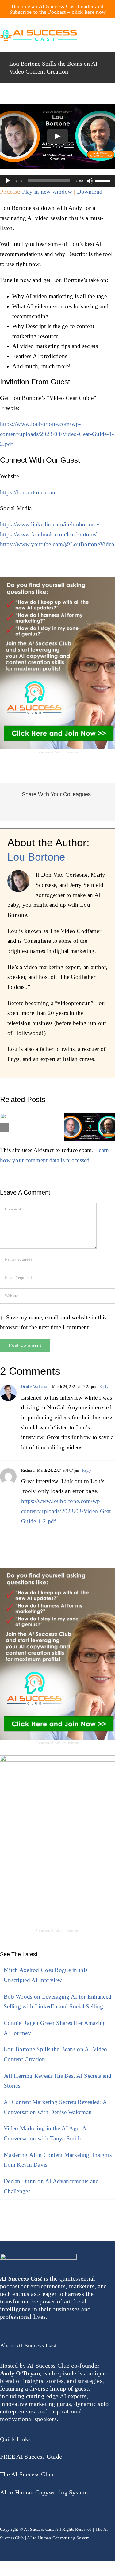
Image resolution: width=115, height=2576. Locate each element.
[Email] (103, 810)
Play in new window (47, 192)
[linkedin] (58, 2545)
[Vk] (82, 810)
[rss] (36, 2545)
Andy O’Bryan (20, 2373)
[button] (5, 1128)
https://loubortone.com (28, 492)
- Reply (102, 1387)
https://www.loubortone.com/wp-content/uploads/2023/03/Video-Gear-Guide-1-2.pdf (57, 434)
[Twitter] (22, 810)
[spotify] (69, 2545)
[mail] (47, 2545)
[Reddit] (32, 810)
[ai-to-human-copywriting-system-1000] (57, 1758)
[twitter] (13, 2545)
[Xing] (93, 810)
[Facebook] (12, 810)
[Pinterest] (72, 810)
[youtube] (25, 2545)
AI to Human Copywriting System (58, 2538)
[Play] (8, 181)
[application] (57, 181)
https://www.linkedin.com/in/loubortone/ (50, 524)
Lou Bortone (36, 857)
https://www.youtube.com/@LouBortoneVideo (57, 544)
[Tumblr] (63, 810)
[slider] (103, 180)
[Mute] (90, 181)
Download (90, 192)
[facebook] (2, 2545)
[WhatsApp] (52, 810)
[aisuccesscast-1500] (38, 33)
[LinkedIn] (42, 810)
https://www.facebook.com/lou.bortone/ (48, 534)
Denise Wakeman (35, 1387)
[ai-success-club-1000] (57, 580)
